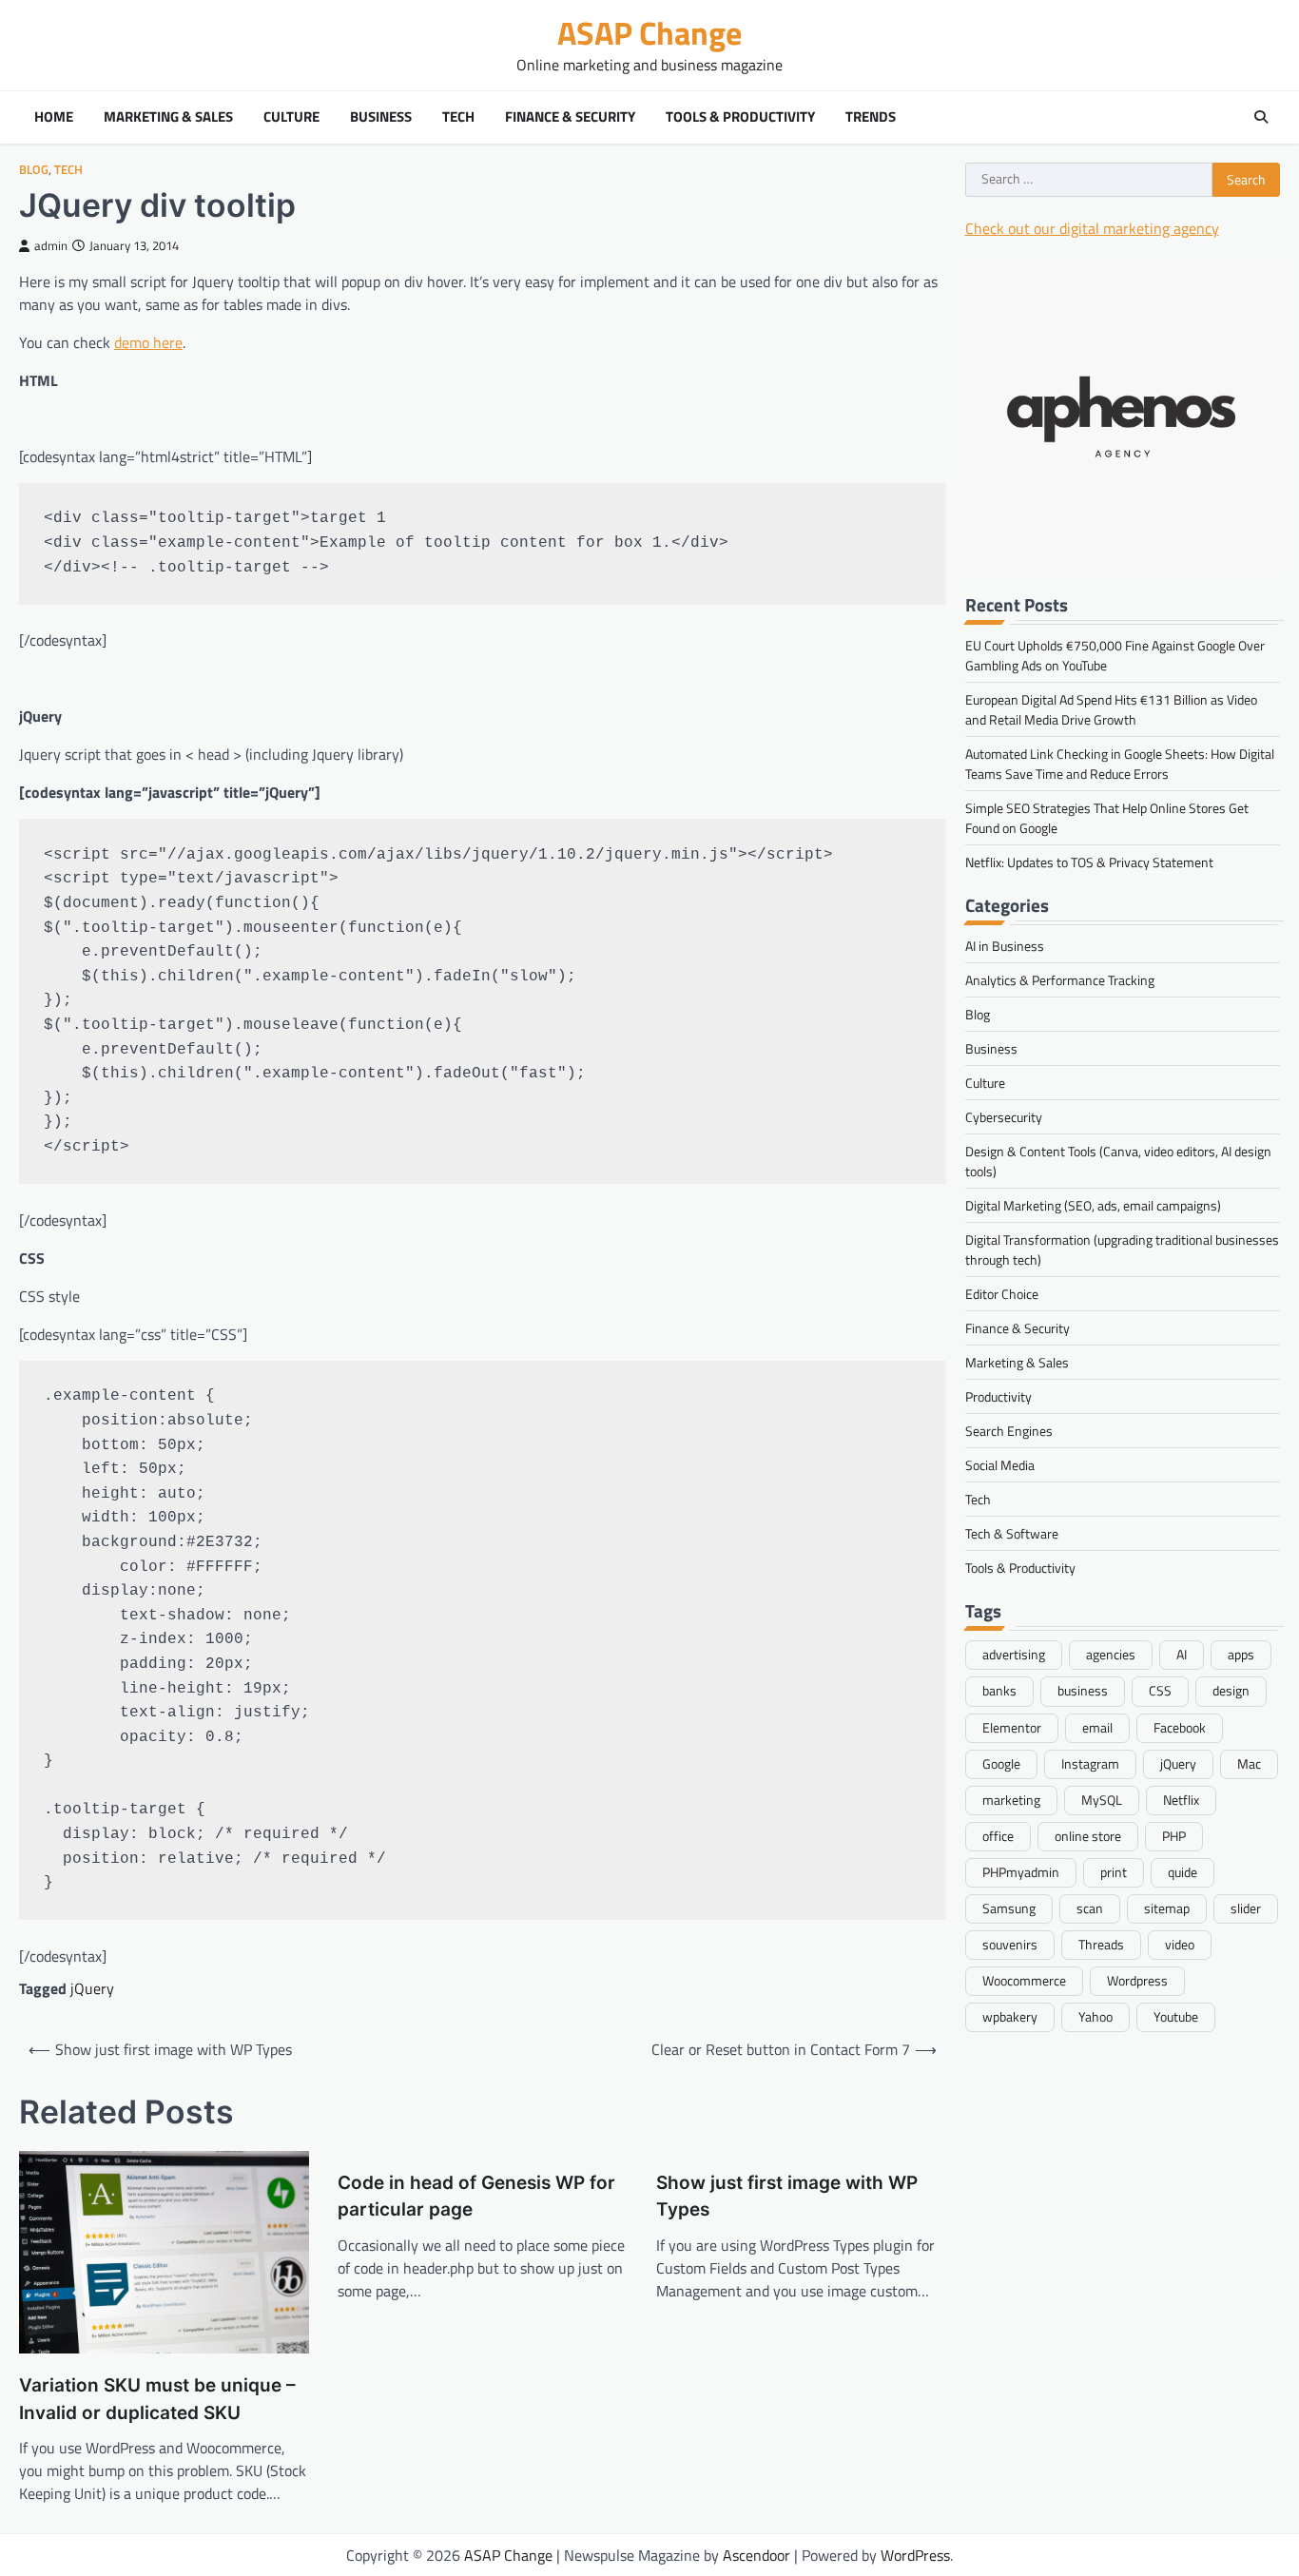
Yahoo (1095, 2016)
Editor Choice (1002, 1293)
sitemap (1167, 1908)
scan (1090, 1908)
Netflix (1181, 1799)
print (1114, 1871)
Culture (291, 117)
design (1231, 1691)
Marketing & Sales (168, 117)
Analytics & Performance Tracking (1060, 979)
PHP (1174, 1835)
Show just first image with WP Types (787, 2197)
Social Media (1000, 1464)
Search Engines (1009, 1430)
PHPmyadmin (1021, 1871)
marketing (1011, 1799)
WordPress (915, 2555)
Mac (1249, 1763)
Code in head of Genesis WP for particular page (476, 2197)
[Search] (1261, 117)
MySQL (1102, 1799)
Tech (458, 117)
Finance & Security (570, 117)
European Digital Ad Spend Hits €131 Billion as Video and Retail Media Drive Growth (1111, 708)
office (998, 1835)
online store (1088, 1835)
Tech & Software (1012, 1532)
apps (1241, 1655)
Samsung (1009, 1908)
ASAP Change (649, 33)
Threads (1101, 1944)
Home (54, 117)
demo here (148, 342)
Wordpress (1137, 1980)
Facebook (1180, 1727)
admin (51, 246)
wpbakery (1010, 2016)
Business (381, 117)
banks (999, 1691)
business (1083, 1691)
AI (1182, 1655)
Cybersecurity (1004, 1116)
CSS (1160, 1691)
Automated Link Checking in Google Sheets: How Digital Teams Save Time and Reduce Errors (1120, 763)
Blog (34, 170)
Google (1001, 1763)
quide (1183, 1871)
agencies (1111, 1655)
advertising (1014, 1655)
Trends (871, 117)
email (1097, 1727)
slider (1246, 1908)
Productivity (998, 1395)
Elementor (1012, 1727)
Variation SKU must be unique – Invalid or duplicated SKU (157, 2399)
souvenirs (1010, 1944)
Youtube (1176, 2016)
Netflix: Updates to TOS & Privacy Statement (1089, 861)
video (1180, 1944)
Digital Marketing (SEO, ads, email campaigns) (1093, 1204)
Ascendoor (756, 2555)
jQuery (92, 1988)
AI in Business (1005, 945)
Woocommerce (1024, 1980)
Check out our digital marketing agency (1092, 227)
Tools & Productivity (740, 117)
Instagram (1090, 1763)
